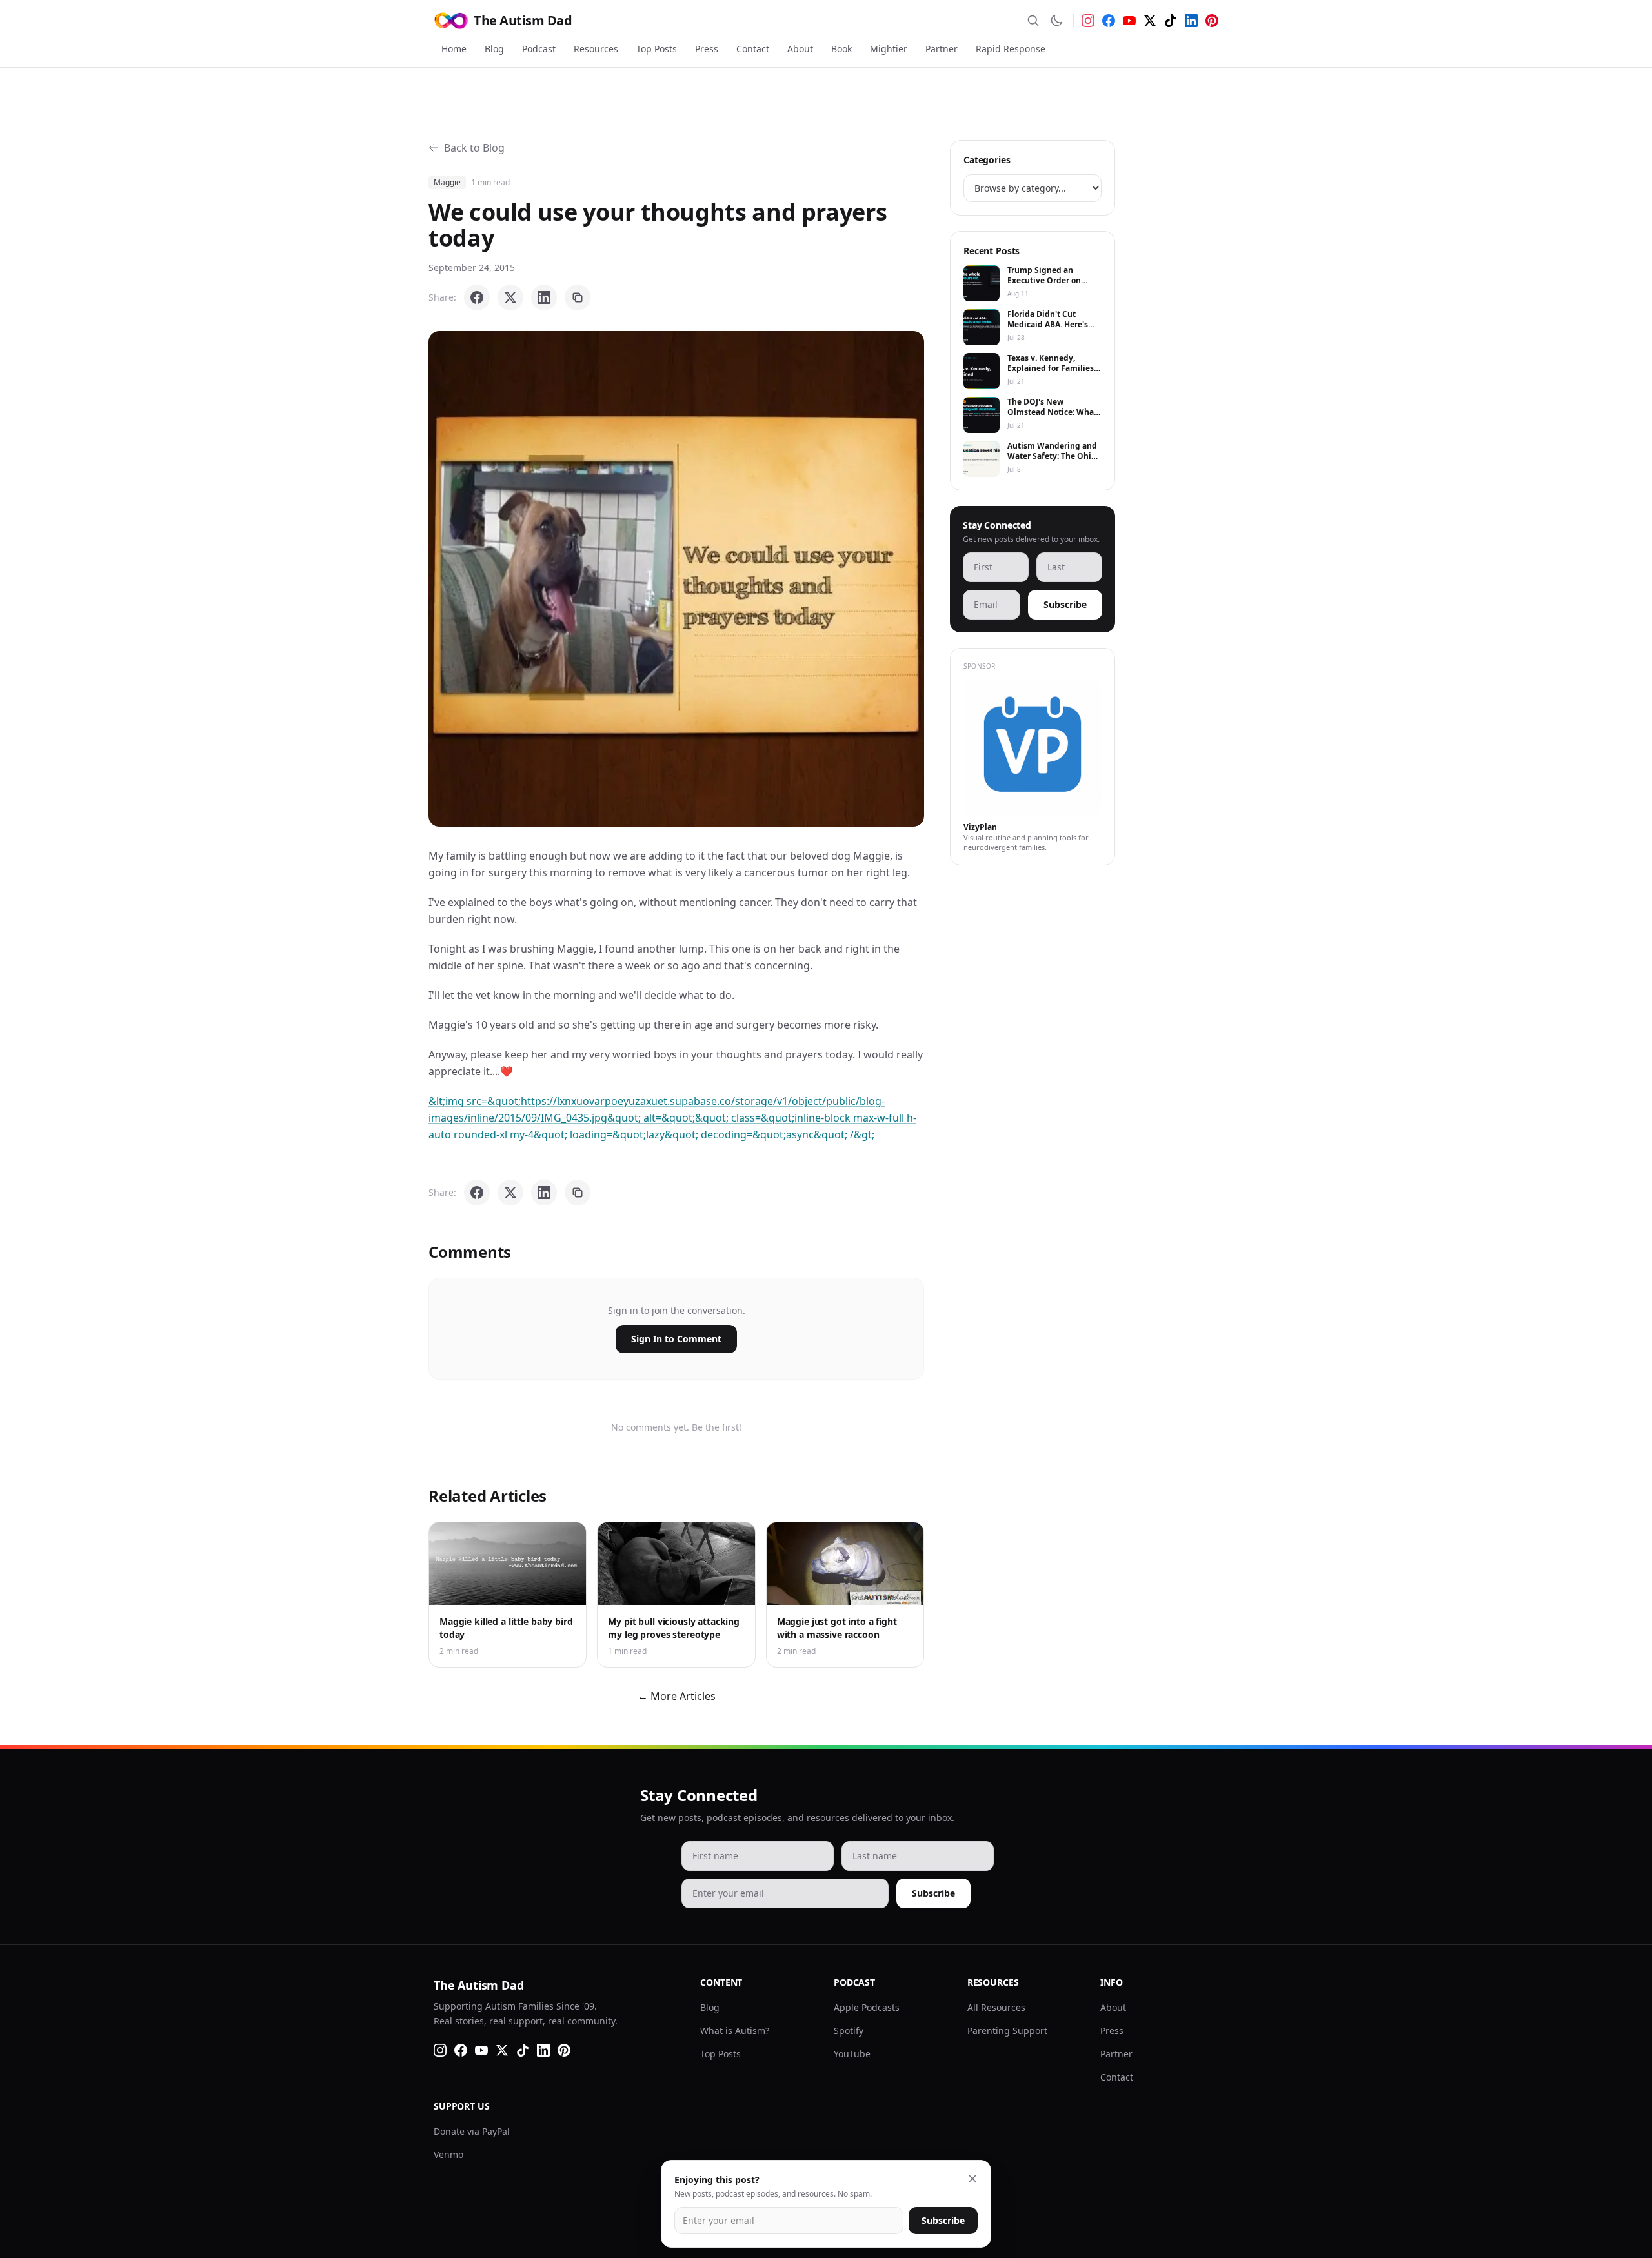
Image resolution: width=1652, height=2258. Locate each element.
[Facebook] (1109, 21)
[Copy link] (578, 297)
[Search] (1033, 21)
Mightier (889, 49)
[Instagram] (1088, 21)
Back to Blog (474, 148)
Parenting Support (1007, 2031)
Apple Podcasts (867, 2007)
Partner (942, 49)
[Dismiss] (972, 2179)
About (800, 49)
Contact (753, 49)
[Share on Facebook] (477, 297)
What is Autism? (735, 2031)
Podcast (539, 49)
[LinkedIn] (1191, 21)
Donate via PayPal (472, 2131)
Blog (494, 49)
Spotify (849, 2031)
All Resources (996, 2007)
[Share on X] (510, 297)
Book (841, 49)
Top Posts (657, 49)
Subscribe (1065, 604)
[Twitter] (1150, 21)
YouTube (852, 2054)
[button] (676, 579)
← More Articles (677, 1696)
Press (707, 49)
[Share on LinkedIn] (544, 297)
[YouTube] (1129, 21)
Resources (596, 49)
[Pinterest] (1212, 21)
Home (454, 49)
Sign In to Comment (676, 1339)
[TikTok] (1171, 21)
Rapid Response (1011, 49)
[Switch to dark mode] (1056, 21)
